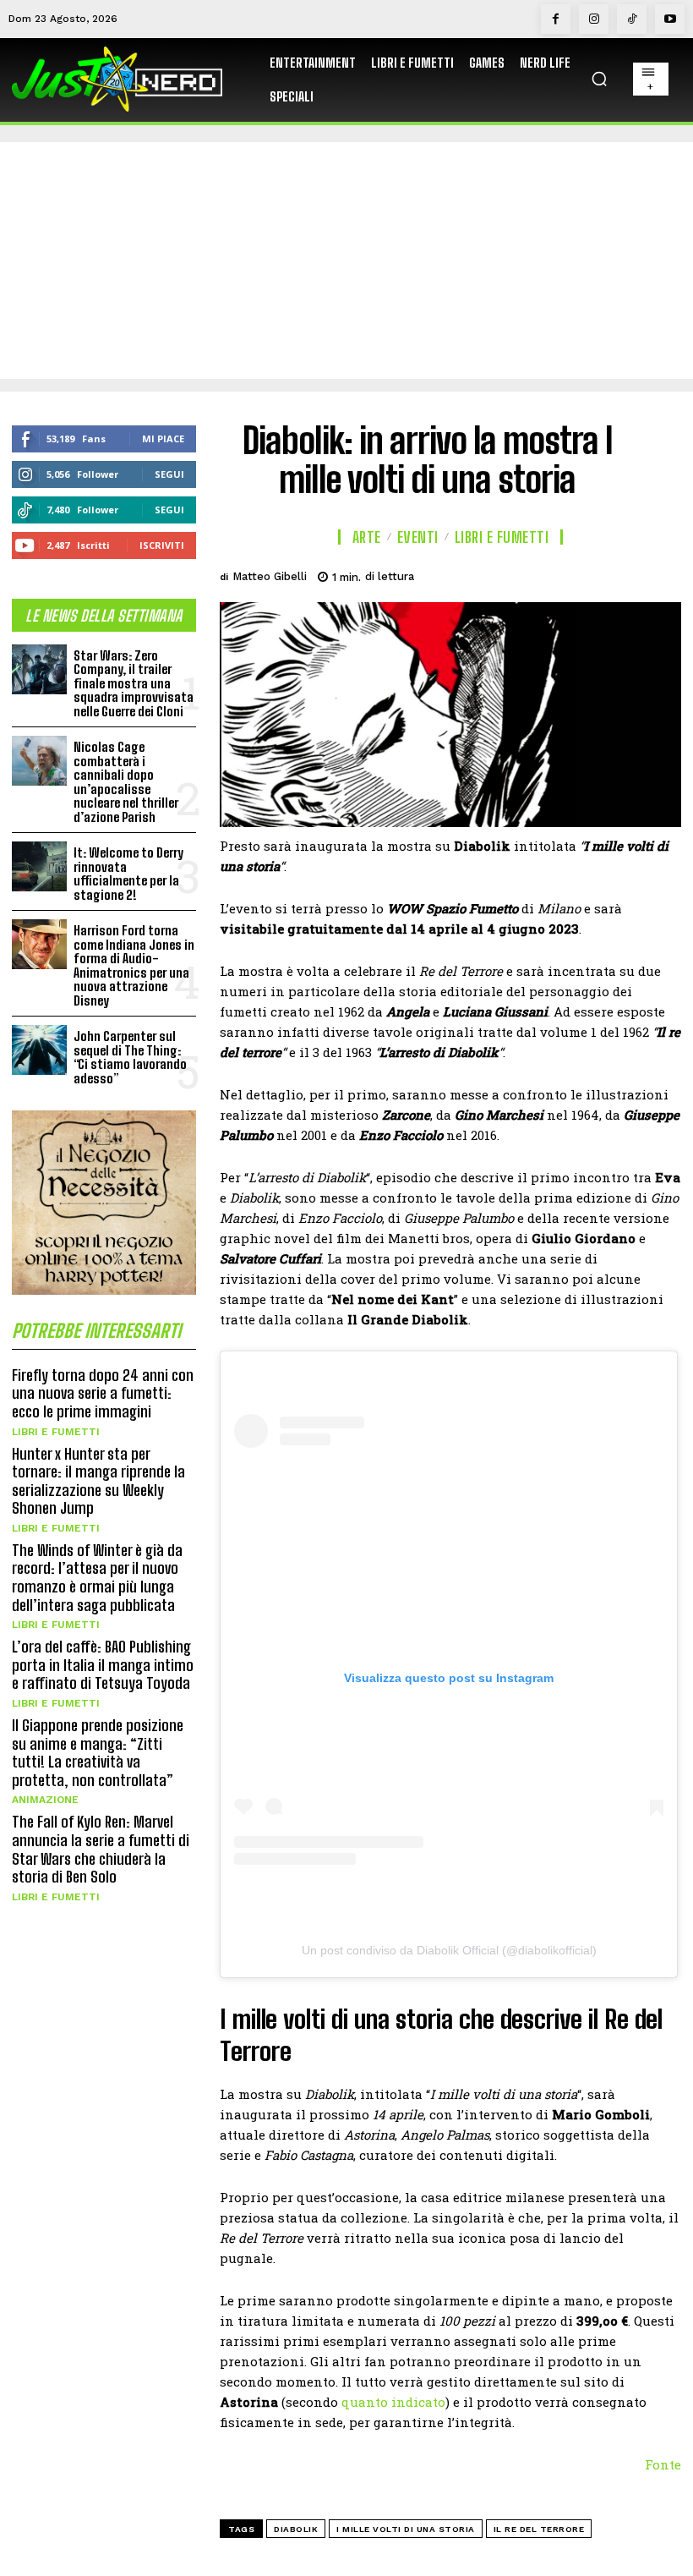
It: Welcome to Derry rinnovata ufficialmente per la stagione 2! (128, 874)
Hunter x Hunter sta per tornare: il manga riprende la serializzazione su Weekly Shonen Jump (98, 1481)
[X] (546, 574)
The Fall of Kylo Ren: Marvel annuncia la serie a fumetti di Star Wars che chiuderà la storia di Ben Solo (101, 1849)
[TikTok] (632, 19)
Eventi (418, 537)
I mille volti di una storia (406, 2529)
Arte (367, 537)
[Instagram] (594, 19)
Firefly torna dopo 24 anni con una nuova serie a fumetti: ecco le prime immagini (103, 1393)
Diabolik (296, 2529)
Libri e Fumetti (56, 1432)
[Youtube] (670, 19)
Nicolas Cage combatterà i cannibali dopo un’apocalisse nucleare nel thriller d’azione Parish (126, 782)
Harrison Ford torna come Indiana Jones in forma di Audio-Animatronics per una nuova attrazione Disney (134, 965)
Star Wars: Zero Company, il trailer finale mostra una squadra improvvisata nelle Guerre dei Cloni (134, 683)
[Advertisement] (346, 260)
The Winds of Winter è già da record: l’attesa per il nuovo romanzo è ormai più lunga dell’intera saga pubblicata (97, 1578)
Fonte (663, 2464)
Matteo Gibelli (270, 576)
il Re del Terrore (539, 2529)
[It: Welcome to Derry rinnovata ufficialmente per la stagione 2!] (39, 866)
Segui (169, 474)
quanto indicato (392, 2402)
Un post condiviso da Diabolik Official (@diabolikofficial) (449, 1950)
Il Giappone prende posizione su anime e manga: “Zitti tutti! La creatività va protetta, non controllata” (98, 1753)
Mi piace (163, 438)
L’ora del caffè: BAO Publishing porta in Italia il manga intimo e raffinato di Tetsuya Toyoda (103, 1665)
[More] (663, 574)
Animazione (45, 1800)
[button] (599, 79)
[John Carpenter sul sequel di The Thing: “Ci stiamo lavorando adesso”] (39, 1050)
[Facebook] (556, 19)
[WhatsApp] (624, 574)
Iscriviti (162, 545)
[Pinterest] (585, 574)
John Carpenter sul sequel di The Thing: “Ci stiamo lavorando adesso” (130, 1057)
